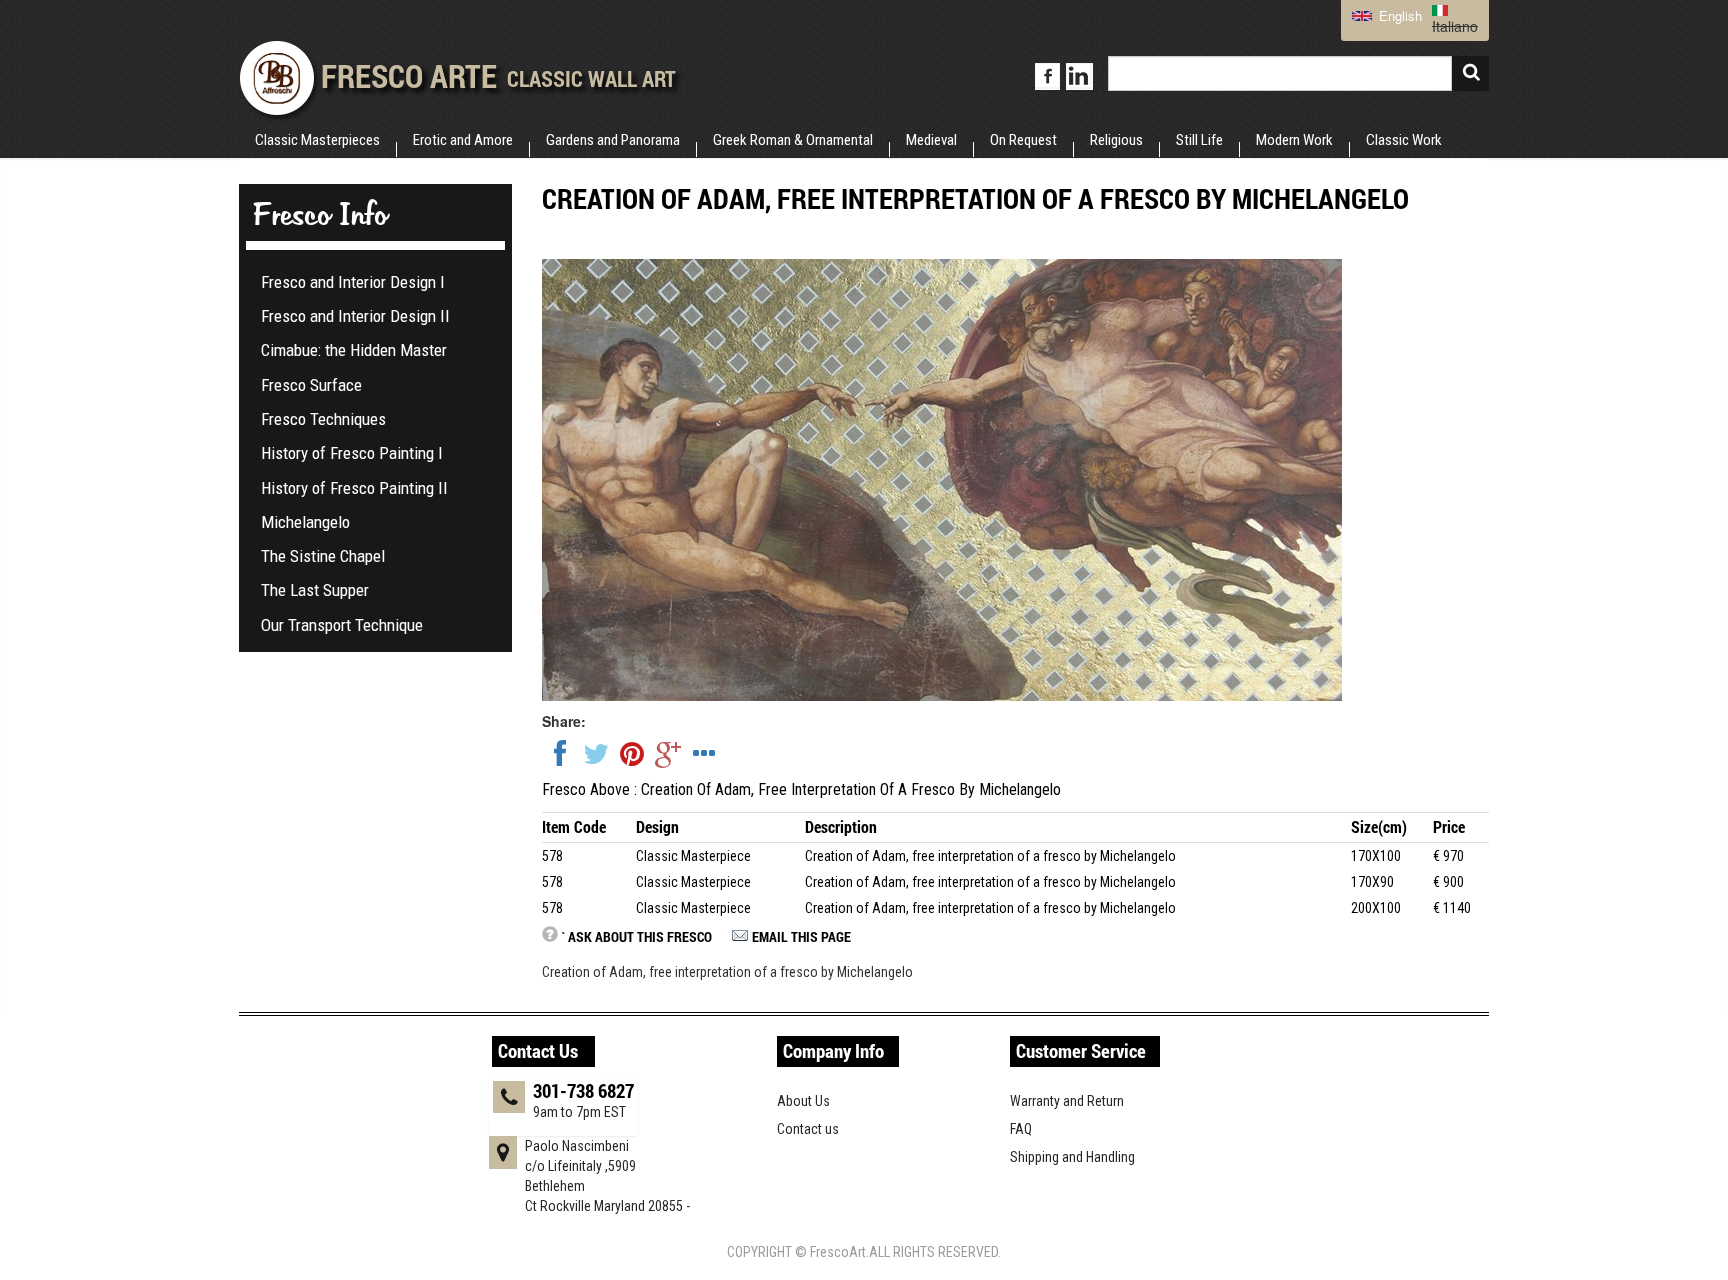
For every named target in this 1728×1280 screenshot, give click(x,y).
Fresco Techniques (323, 419)
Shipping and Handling (1072, 1157)
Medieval (931, 140)
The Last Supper (315, 590)
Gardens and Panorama (613, 140)
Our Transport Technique (342, 625)
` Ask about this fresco (636, 936)
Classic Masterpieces (317, 140)
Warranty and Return (1067, 1101)
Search (1470, 73)
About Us (803, 1101)
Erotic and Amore (463, 140)
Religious (1116, 140)
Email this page (801, 936)
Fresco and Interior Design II (355, 316)
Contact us (808, 1129)
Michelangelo (305, 522)
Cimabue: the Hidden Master (354, 350)
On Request (1023, 140)
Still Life (1199, 140)
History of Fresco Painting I (352, 453)
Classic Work (1404, 140)
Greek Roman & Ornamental (793, 140)
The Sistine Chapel (323, 556)
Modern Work (1294, 140)
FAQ (1021, 1129)
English (1398, 15)
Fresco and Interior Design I (353, 282)
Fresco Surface (311, 385)
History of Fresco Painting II (354, 488)
